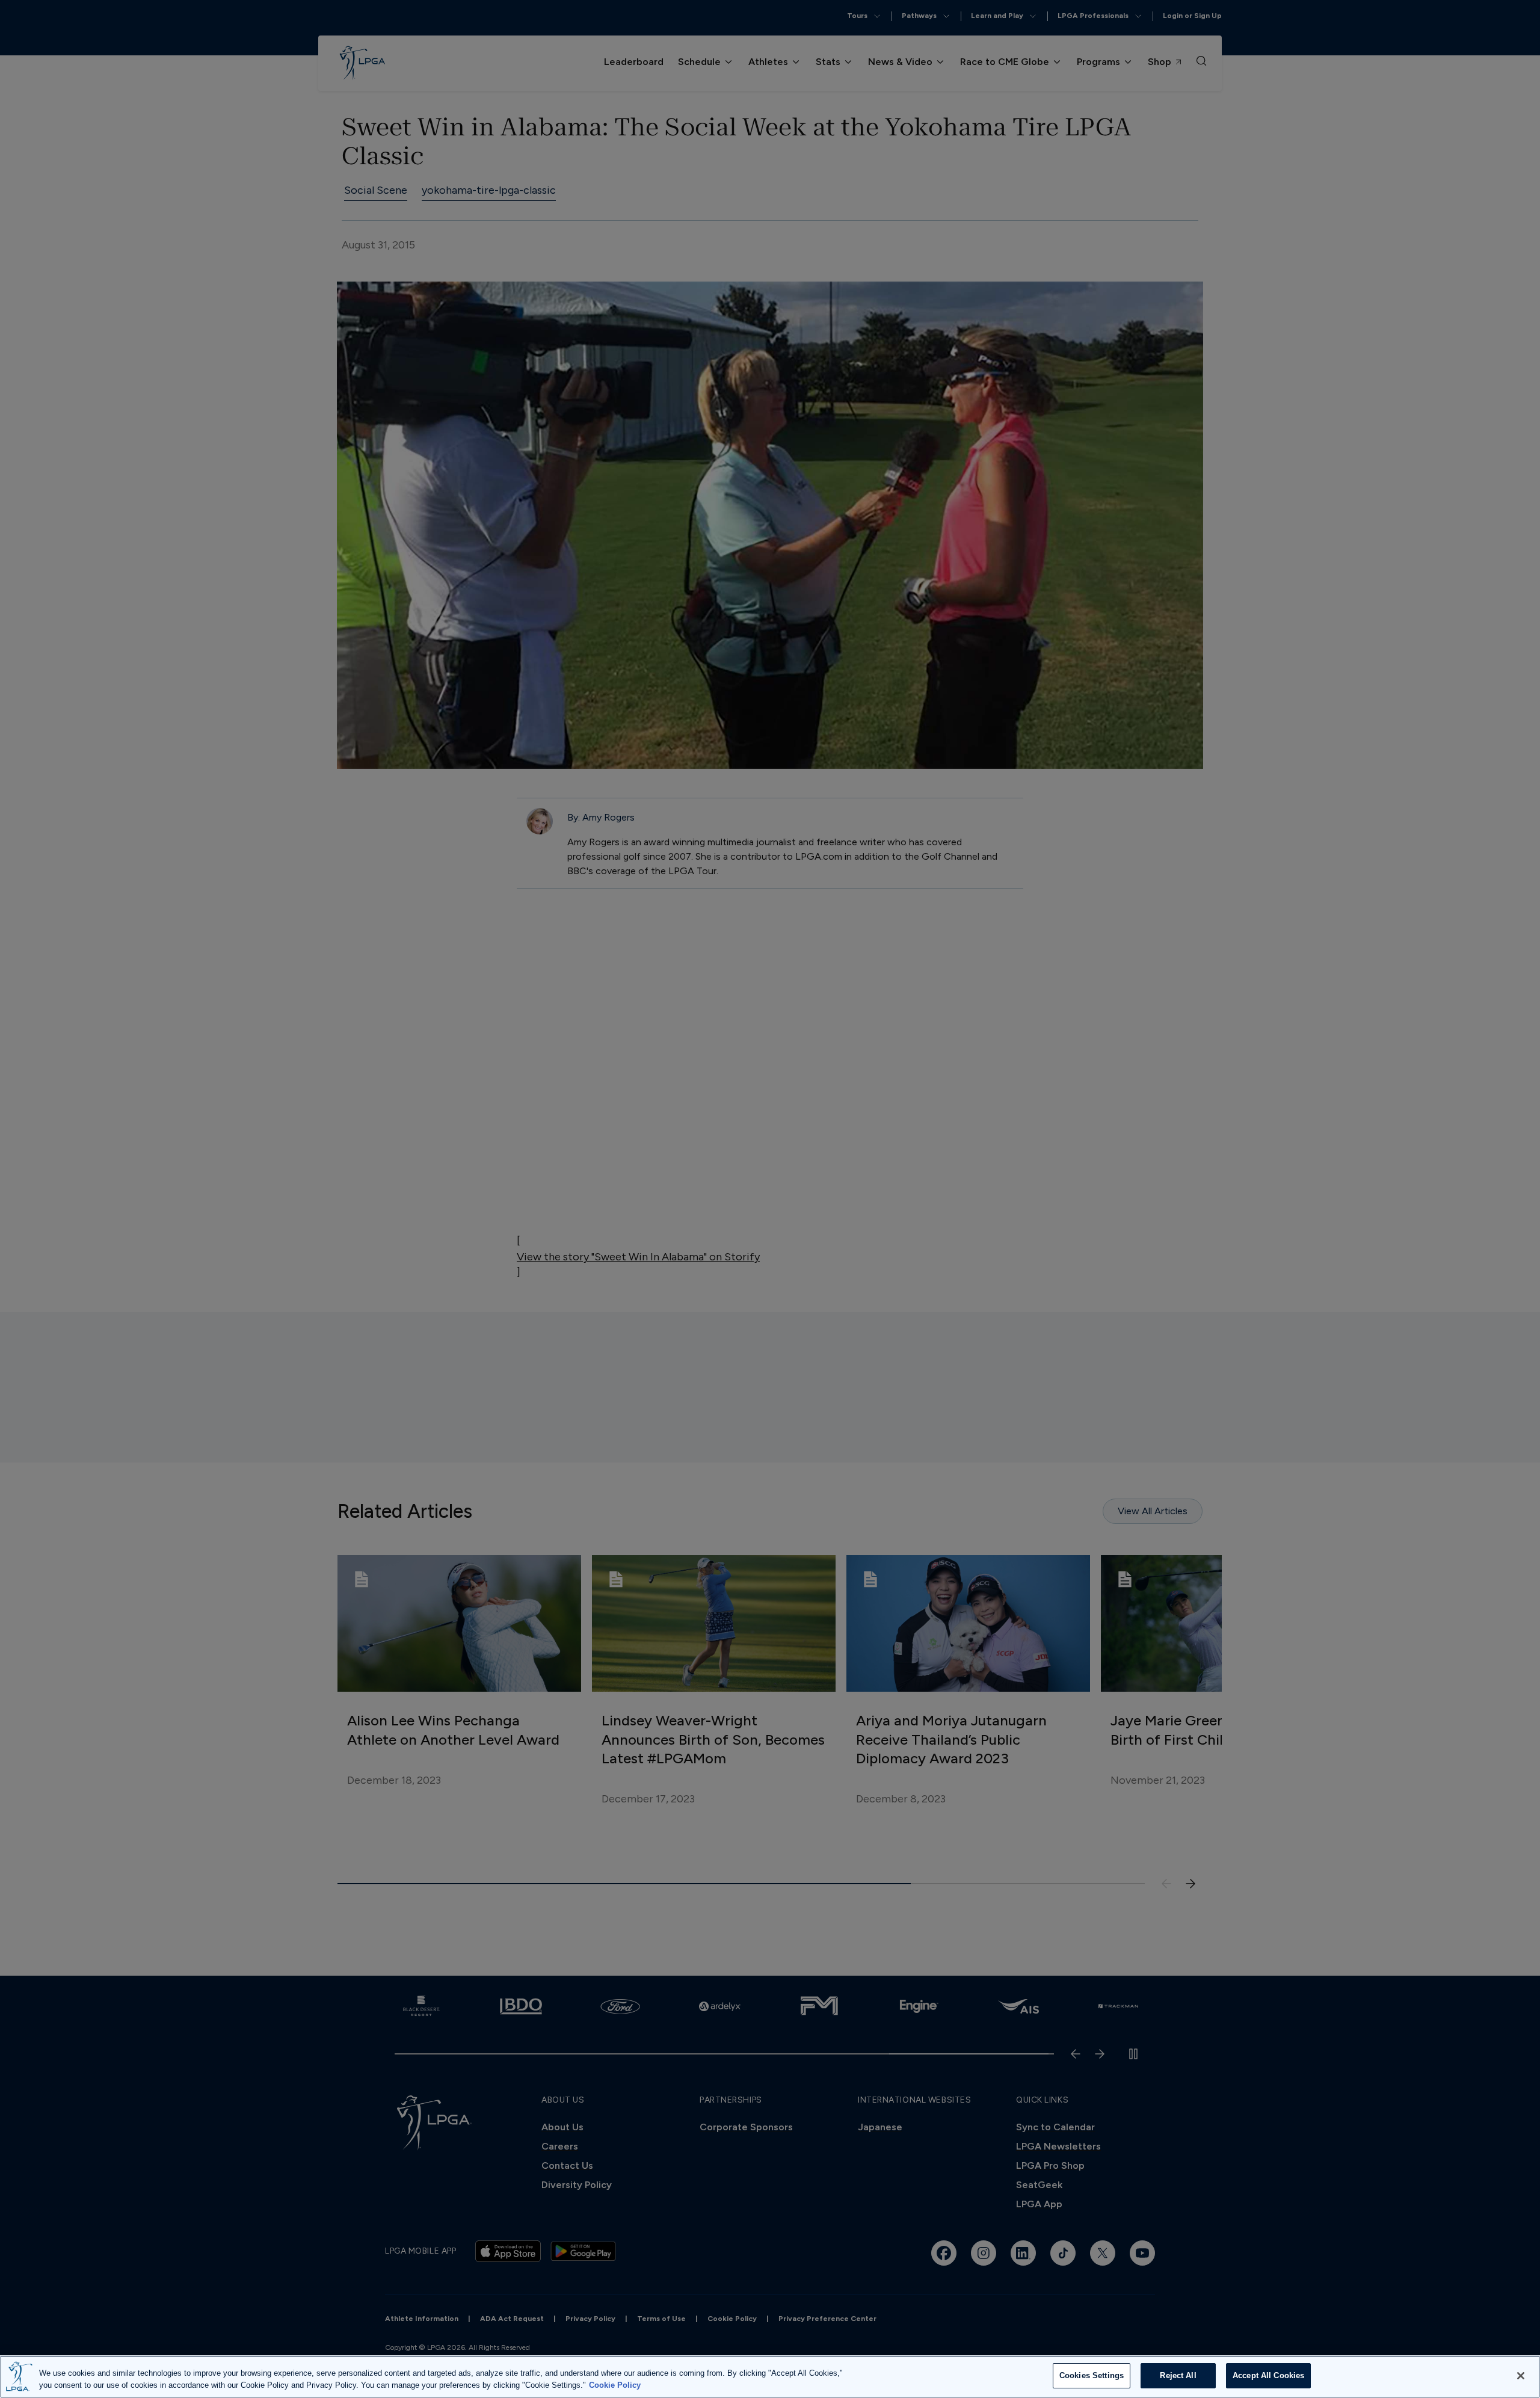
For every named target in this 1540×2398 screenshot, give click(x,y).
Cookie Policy (615, 2385)
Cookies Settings (1092, 2375)
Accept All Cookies (1268, 2375)
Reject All (1178, 2375)
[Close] (1521, 2376)
